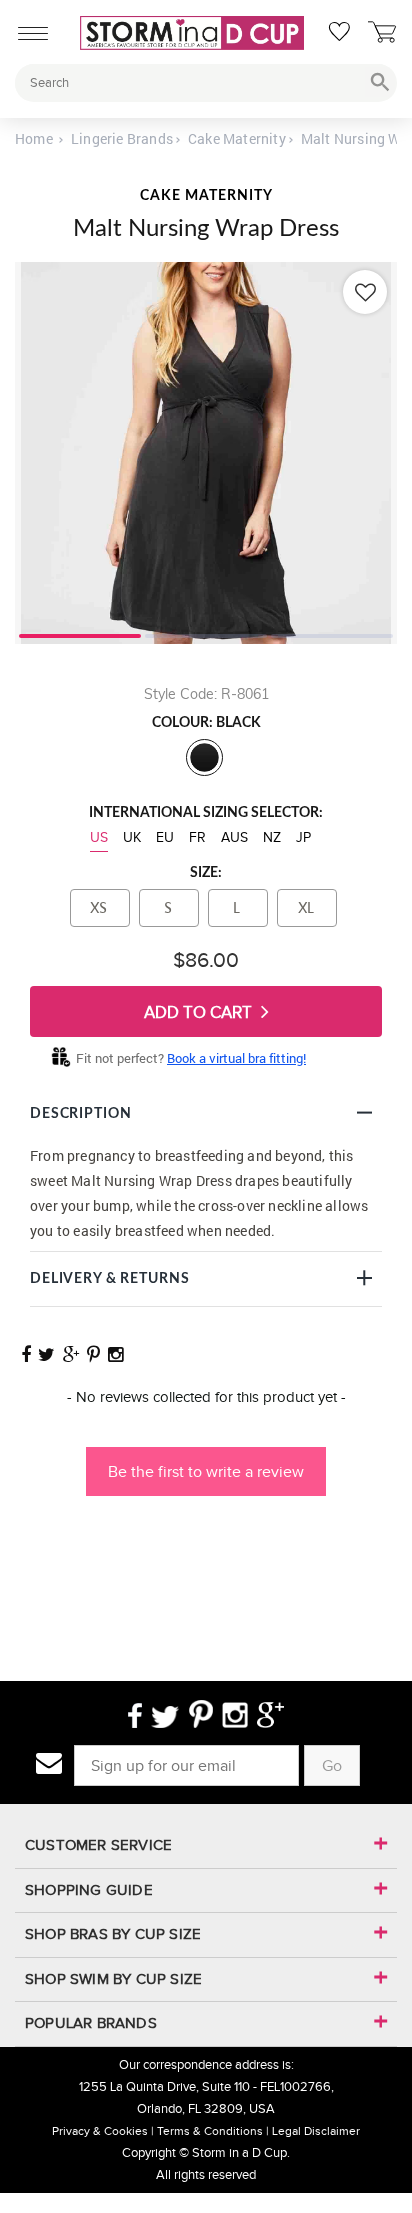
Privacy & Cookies (100, 2131)
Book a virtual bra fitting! (236, 1058)
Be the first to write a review (206, 1471)
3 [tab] (332, 634)
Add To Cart (200, 1012)
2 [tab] (206, 634)
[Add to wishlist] (365, 292)
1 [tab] (80, 634)
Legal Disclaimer (316, 2131)
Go (332, 1765)
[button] (206, 1462)
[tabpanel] (206, 453)
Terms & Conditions (210, 2131)
